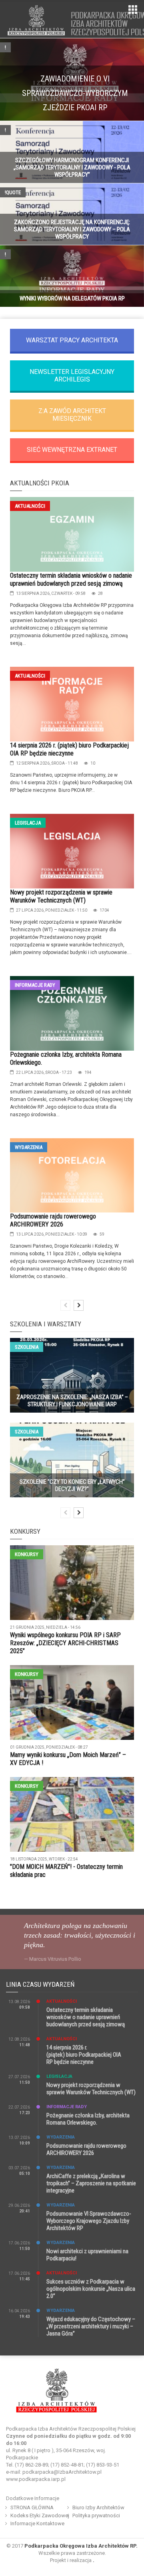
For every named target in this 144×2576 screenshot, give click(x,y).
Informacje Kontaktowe (37, 2523)
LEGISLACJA (28, 823)
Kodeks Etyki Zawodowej (40, 2515)
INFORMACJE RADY (35, 985)
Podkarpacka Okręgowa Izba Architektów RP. (81, 2546)
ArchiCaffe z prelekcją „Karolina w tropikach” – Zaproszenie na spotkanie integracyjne (91, 2183)
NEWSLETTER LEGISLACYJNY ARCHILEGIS (72, 376)
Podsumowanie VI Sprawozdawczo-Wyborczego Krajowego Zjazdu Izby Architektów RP (89, 2221)
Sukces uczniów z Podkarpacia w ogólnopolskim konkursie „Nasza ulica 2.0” (91, 2289)
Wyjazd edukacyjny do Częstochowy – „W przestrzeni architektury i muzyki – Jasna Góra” (91, 2326)
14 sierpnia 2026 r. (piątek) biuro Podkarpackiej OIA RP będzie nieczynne (69, 749)
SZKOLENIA (27, 1347)
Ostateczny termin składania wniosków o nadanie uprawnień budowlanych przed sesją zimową (71, 579)
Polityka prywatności (96, 2515)
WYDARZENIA (29, 1147)
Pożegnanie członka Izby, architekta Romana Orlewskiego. (88, 2119)
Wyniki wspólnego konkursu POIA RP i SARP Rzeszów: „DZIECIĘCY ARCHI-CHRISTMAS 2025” (65, 1643)
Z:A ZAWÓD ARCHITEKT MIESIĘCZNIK (72, 415)
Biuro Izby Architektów (98, 2507)
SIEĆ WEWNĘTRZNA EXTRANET (72, 450)
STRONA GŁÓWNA (32, 2507)
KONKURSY (27, 1554)
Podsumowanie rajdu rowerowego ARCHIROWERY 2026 (53, 1220)
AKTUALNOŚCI (30, 506)
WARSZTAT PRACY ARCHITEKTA (72, 340)
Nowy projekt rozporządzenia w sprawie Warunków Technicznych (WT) (61, 896)
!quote (13, 192)
